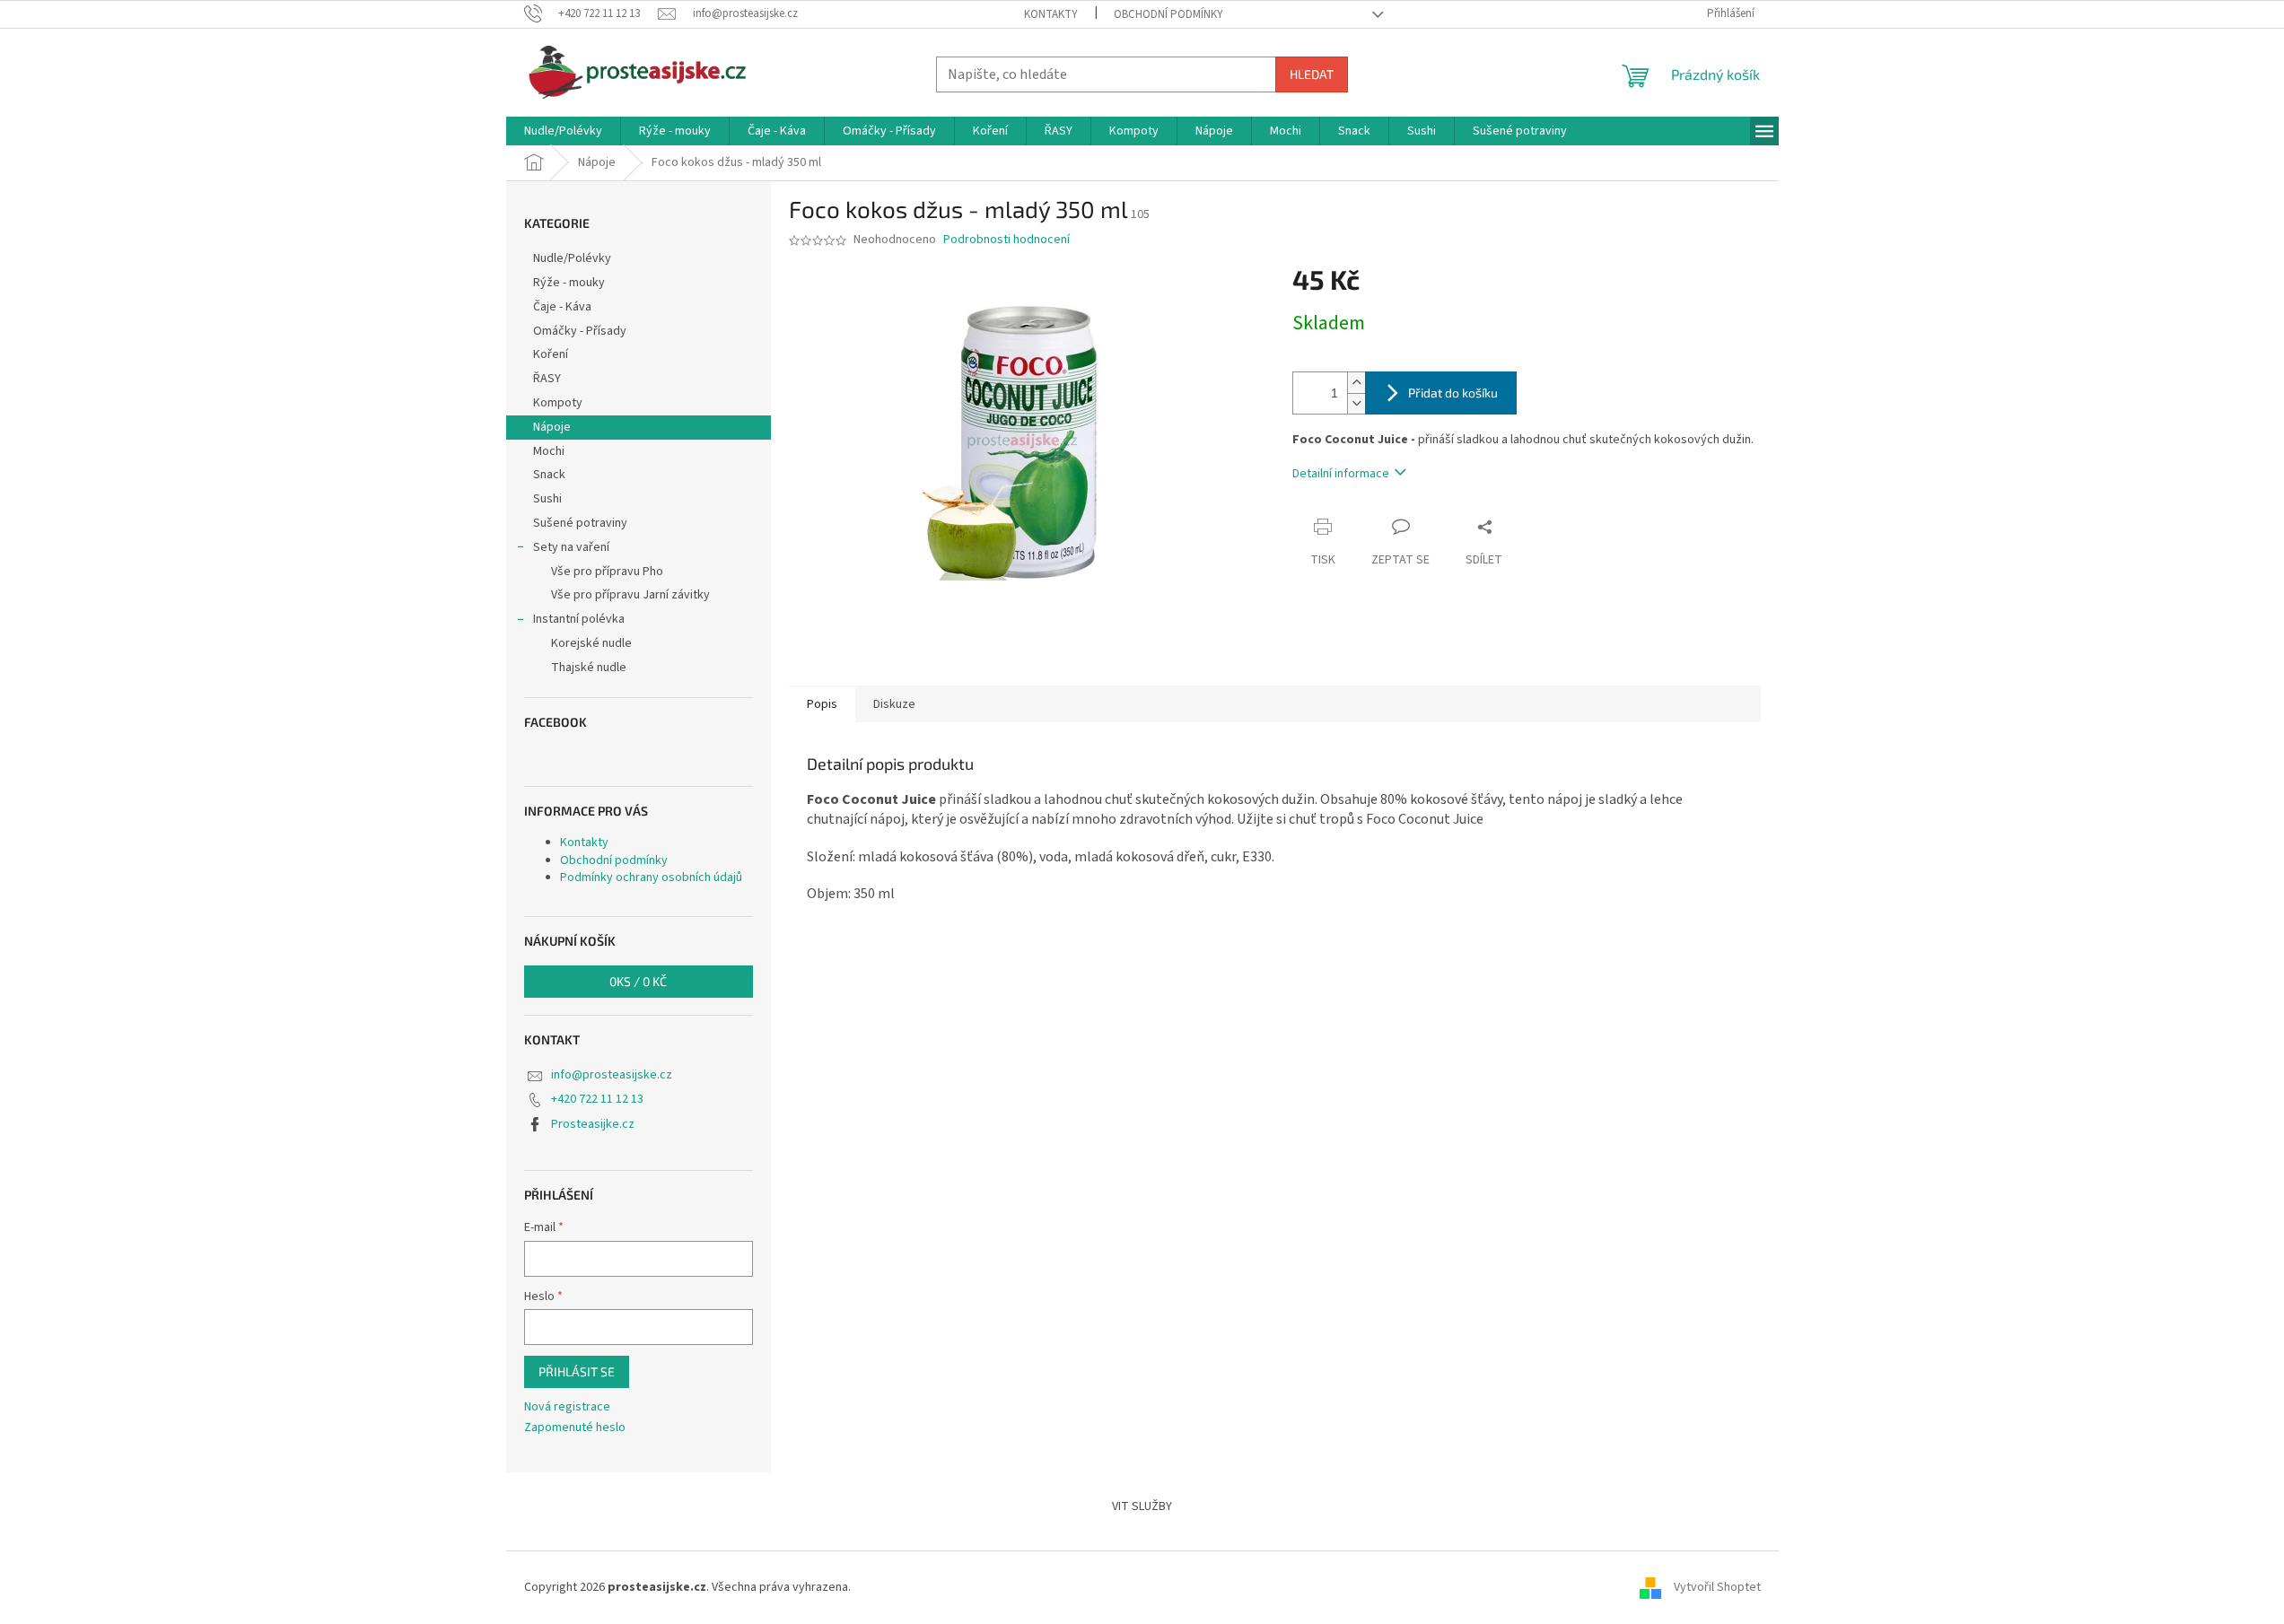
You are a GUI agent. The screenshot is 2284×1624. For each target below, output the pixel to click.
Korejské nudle (591, 643)
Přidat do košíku (1453, 393)
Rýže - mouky (569, 283)
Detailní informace (1341, 474)
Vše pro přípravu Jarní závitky (630, 595)
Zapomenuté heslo (575, 1428)
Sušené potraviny (580, 523)
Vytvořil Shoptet (1717, 1587)
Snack (549, 475)
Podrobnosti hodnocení (1006, 240)
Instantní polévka (579, 619)
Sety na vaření (571, 547)
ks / (638, 981)
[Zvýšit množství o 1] (1356, 383)
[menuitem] (563, 131)
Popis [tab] (822, 704)
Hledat (1312, 74)
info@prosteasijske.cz (612, 1075)
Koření (551, 354)
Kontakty (1051, 14)
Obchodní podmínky (1168, 14)
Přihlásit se (577, 1371)
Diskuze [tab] (894, 704)
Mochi (549, 451)
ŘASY (547, 379)
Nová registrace (567, 1407)
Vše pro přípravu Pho (607, 572)
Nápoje (552, 427)
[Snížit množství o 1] (1356, 403)
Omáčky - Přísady (580, 331)
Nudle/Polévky (572, 258)
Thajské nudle (589, 668)
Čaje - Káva (562, 307)
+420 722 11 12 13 (597, 1099)
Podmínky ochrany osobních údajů (651, 877)
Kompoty (558, 403)
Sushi (547, 499)
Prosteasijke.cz (593, 1124)
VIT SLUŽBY (1142, 1506)
